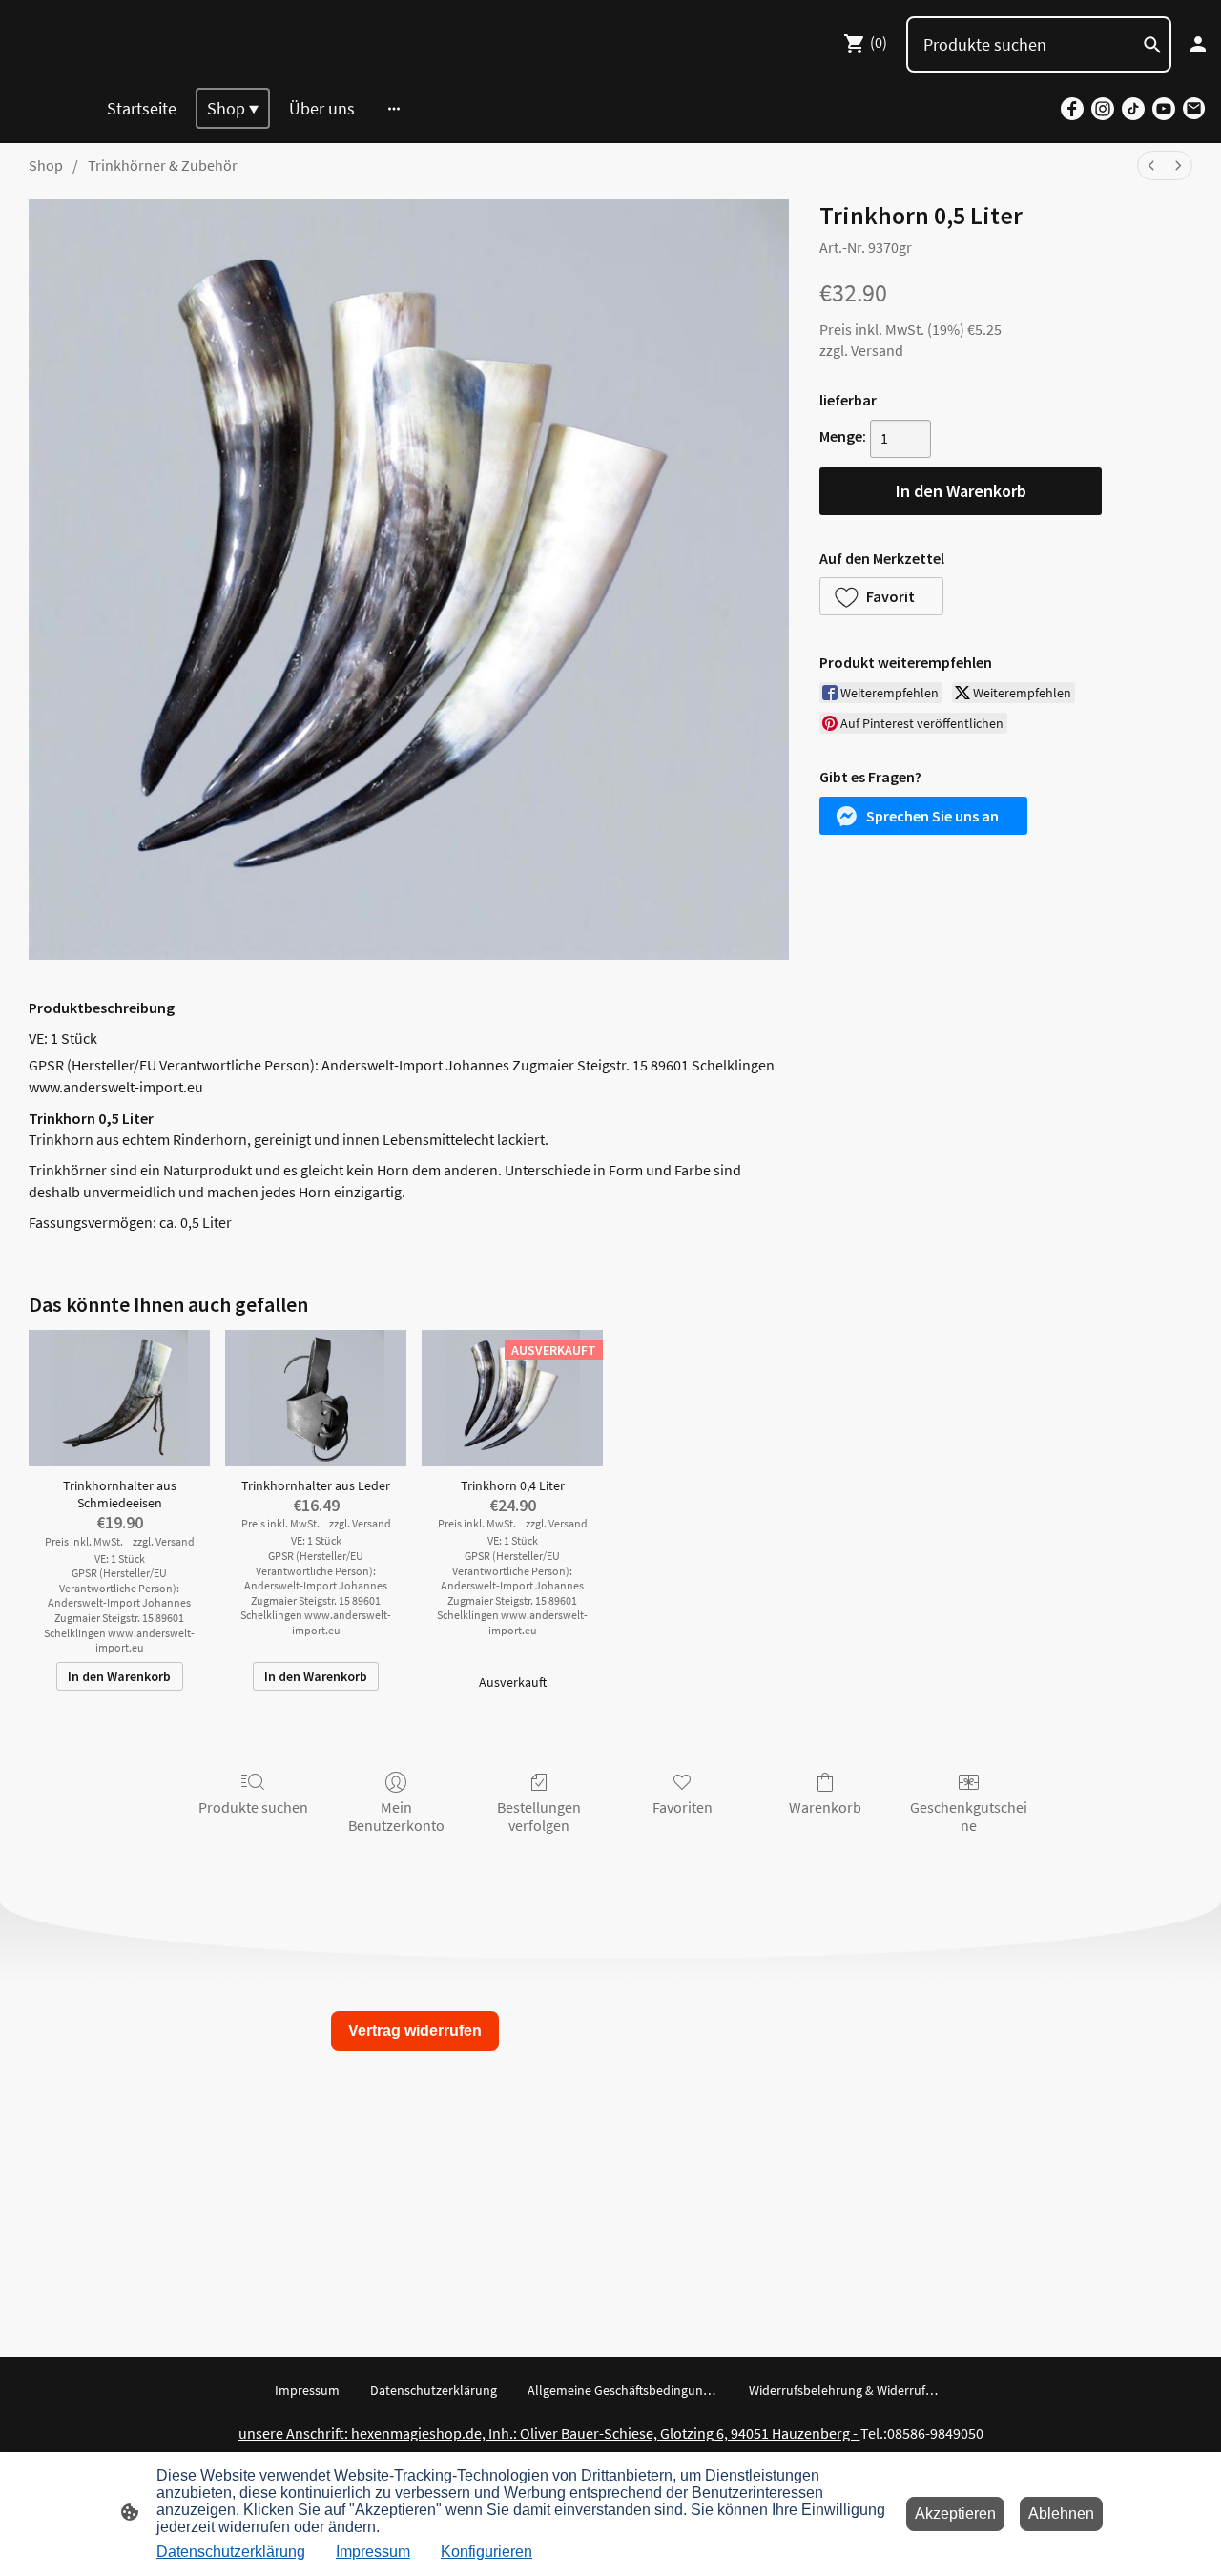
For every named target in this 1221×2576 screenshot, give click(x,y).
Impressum (373, 2552)
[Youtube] (1164, 109)
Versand (877, 350)
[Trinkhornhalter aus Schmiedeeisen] (119, 1398)
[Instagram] (1103, 109)
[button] (881, 596)
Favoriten (683, 1807)
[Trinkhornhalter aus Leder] (316, 1398)
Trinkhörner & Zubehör (163, 165)
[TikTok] (1133, 109)
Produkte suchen (253, 1807)
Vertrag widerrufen (415, 2031)
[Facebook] (1072, 109)
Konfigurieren (486, 2552)
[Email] (1194, 109)
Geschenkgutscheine (969, 1816)
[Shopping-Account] (1198, 44)
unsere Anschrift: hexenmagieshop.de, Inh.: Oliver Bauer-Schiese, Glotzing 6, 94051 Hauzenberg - (549, 2433)
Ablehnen (1061, 2514)
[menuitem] (1151, 166)
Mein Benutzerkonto (396, 1816)
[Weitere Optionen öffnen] (394, 108)
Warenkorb (825, 1807)
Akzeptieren (955, 2514)
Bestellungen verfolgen (539, 1816)
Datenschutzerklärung (231, 2552)
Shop (46, 165)
